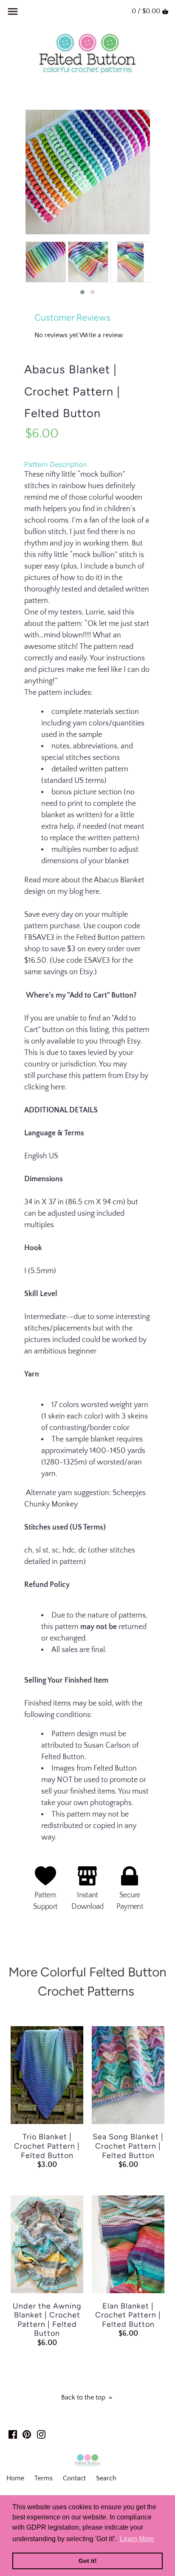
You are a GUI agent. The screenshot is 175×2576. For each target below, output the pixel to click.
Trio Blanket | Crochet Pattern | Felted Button (47, 2146)
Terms (44, 2478)
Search (106, 2478)
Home (15, 2478)
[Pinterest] (27, 2434)
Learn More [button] (137, 2539)
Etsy (86, 972)
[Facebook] (13, 2434)
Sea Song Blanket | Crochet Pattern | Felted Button (128, 2146)
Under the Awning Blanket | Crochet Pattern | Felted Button (47, 2320)
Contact (74, 2478)
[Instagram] (41, 2434)
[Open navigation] (13, 11)
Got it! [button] (88, 2561)
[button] (82, 292)
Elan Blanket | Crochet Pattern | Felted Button (128, 2315)
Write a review (101, 335)
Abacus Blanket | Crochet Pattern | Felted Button (72, 391)
